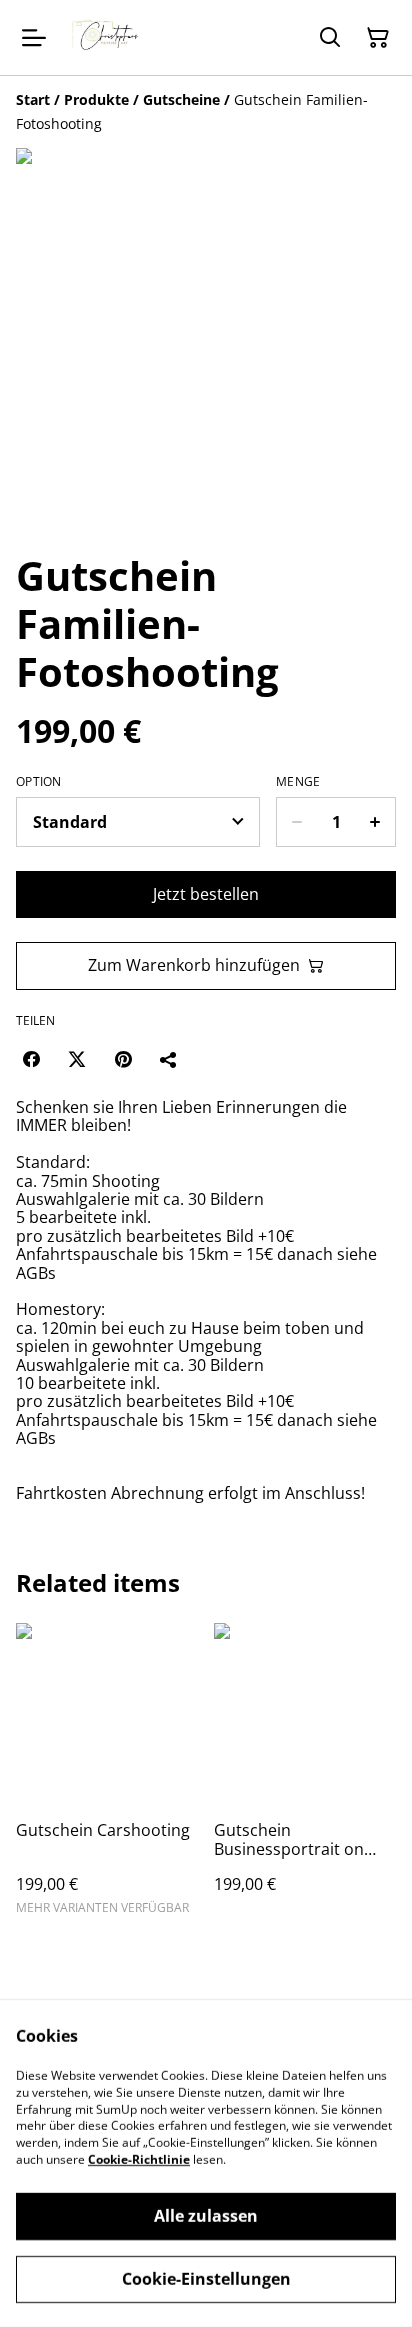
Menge (298, 782)
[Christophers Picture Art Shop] (108, 37)
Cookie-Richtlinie (139, 2159)
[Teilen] (169, 1059)
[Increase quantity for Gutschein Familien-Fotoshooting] (375, 822)
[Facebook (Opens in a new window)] (31, 1059)
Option (39, 782)
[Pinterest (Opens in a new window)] (123, 1059)
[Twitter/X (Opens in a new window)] (77, 1059)
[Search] (330, 38)
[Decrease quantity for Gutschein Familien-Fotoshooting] (296, 822)
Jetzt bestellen (206, 894)
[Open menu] (34, 38)
